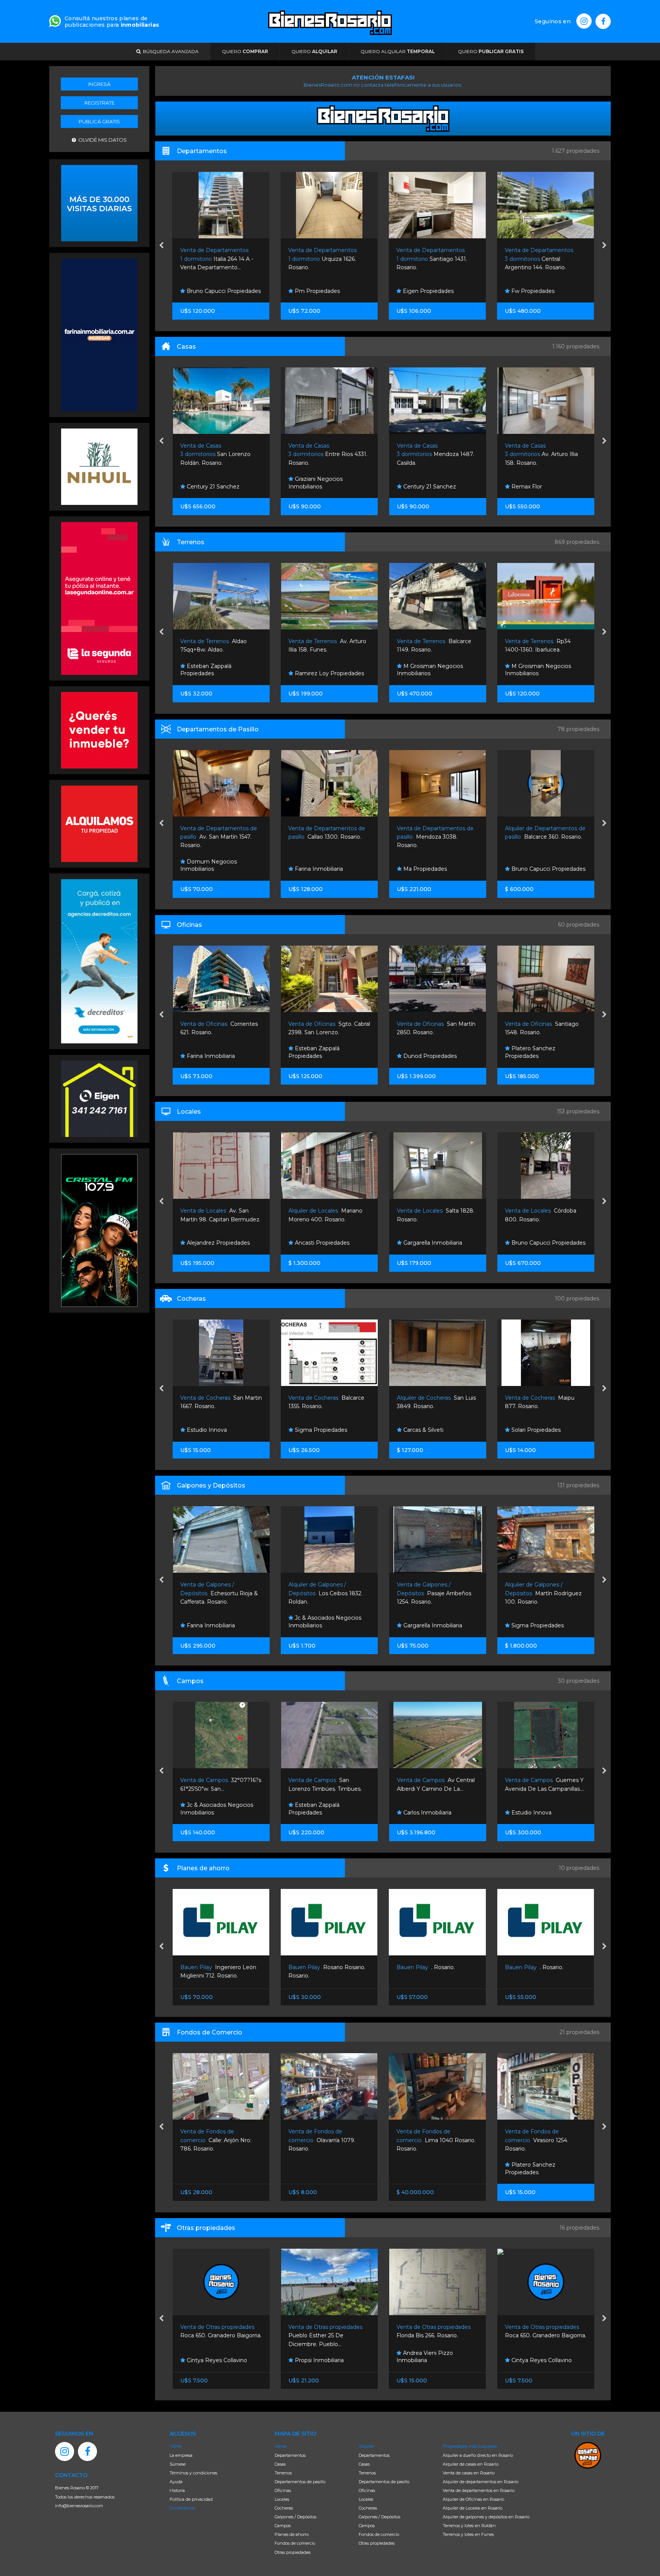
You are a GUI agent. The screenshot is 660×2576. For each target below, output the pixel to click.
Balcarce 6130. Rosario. (542, 454)
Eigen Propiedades (428, 291)
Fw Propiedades (532, 291)
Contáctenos (182, 2508)
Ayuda (176, 2482)
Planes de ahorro (292, 2534)
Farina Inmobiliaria (210, 869)
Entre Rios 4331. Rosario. (219, 454)
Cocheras (284, 2508)
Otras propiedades (293, 2552)
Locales (282, 2499)
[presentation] (161, 246)
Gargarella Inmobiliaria (324, 1243)
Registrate (99, 103)
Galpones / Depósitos (295, 2517)
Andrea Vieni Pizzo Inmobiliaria (317, 2357)
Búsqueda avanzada (170, 51)
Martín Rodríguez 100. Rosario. (435, 1593)
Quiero (245, 51)
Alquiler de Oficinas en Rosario (473, 2499)
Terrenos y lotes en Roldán (469, 2526)
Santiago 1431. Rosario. (432, 259)
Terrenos (283, 2473)
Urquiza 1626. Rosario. (323, 259)
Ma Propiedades (316, 869)
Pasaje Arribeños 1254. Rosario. (326, 1593)
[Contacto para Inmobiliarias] (55, 20)
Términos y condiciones (193, 2473)
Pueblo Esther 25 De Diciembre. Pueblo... (218, 2336)
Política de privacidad (191, 2499)
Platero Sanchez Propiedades (422, 1052)
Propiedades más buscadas (470, 2446)
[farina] (99, 334)
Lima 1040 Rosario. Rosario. (328, 2140)
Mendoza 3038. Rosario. (327, 837)
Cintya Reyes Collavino (432, 2360)
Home (176, 2446)
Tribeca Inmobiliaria (536, 869)
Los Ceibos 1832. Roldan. (217, 1593)
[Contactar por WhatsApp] (99, 202)
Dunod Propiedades (321, 1056)
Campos (283, 2526)
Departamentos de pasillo (300, 2482)
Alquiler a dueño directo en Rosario (478, 2455)
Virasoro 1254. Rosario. (429, 2140)
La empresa (181, 2455)
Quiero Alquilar (398, 51)
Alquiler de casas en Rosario (471, 2464)
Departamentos (290, 2455)
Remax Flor (417, 487)
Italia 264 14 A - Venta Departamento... (216, 259)
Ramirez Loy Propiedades (220, 673)
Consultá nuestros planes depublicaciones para (112, 22)
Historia (177, 2490)
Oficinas (283, 2490)
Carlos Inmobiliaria (534, 1625)
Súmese (178, 2464)
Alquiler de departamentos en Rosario (480, 2482)
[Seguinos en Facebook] (603, 21)
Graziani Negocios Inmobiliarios (207, 483)
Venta (281, 2446)
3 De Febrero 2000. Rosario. (543, 837)
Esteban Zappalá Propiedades (205, 1052)
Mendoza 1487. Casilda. (327, 454)
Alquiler (366, 2446)
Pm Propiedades (317, 291)
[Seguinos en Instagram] (584, 21)
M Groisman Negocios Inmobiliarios (321, 670)
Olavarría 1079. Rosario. (214, 2140)
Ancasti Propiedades (213, 1243)
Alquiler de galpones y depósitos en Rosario (486, 2517)
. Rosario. (318, 1967)
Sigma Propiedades (212, 1430)
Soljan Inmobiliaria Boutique (547, 1056)
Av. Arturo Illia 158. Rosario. (433, 454)
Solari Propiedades (427, 1430)
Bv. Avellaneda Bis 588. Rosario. (543, 2140)
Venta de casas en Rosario (469, 2473)
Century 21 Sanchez (320, 487)
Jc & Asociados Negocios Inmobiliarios (541, 483)
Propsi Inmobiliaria (210, 2360)
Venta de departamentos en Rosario (479, 2490)
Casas (280, 2464)
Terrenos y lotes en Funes (468, 2534)
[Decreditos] (99, 961)
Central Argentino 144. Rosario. (539, 259)
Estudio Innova (530, 673)
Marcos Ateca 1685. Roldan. (545, 1593)
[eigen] (99, 1098)
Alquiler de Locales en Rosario (472, 2508)
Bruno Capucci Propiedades (223, 291)
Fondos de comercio (295, 2543)
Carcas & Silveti (314, 1430)
